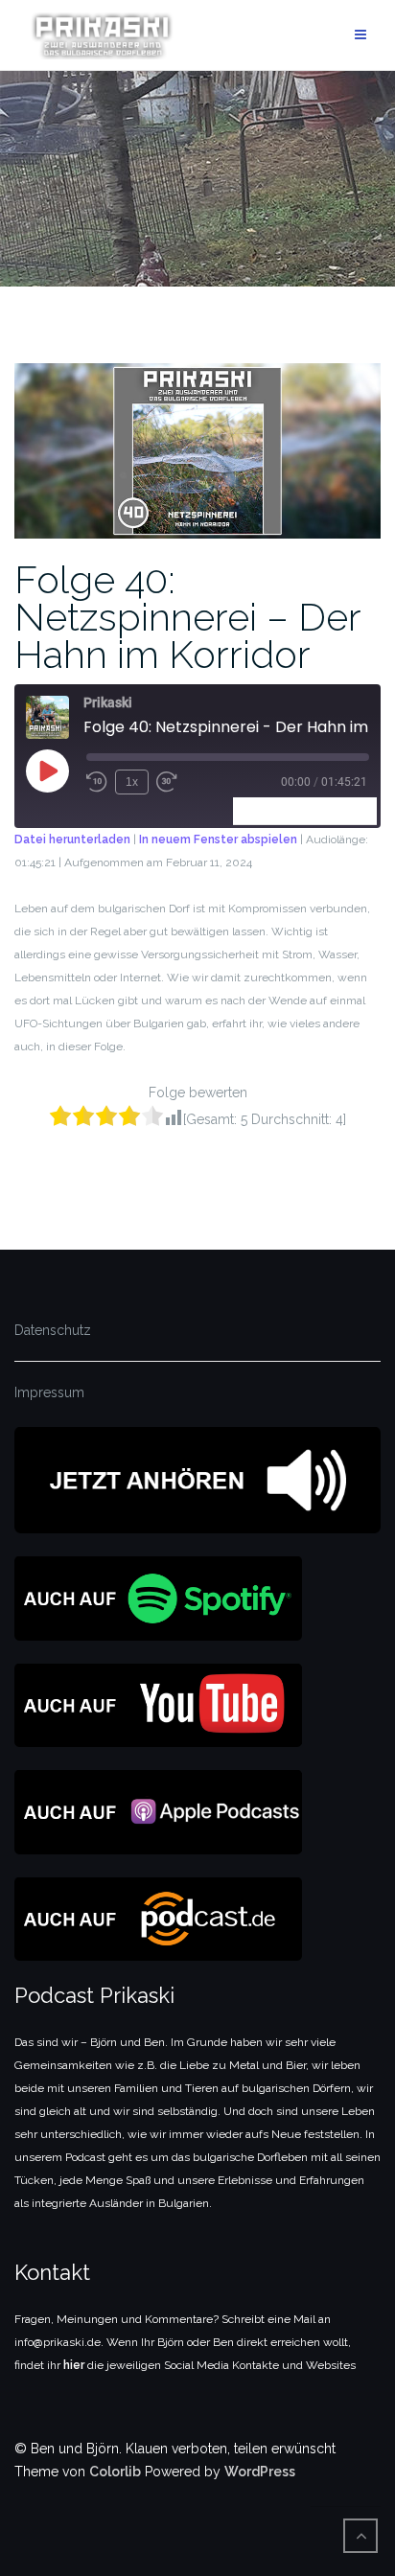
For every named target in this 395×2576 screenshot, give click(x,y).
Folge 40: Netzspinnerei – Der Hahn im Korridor (187, 617)
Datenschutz (53, 1330)
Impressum (49, 1392)
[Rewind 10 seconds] (97, 782)
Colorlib (115, 2472)
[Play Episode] (47, 770)
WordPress (260, 2472)
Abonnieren (277, 810)
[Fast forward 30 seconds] (167, 782)
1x (132, 782)
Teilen (350, 810)
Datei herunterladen (72, 839)
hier (74, 2365)
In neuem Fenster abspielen (218, 839)
